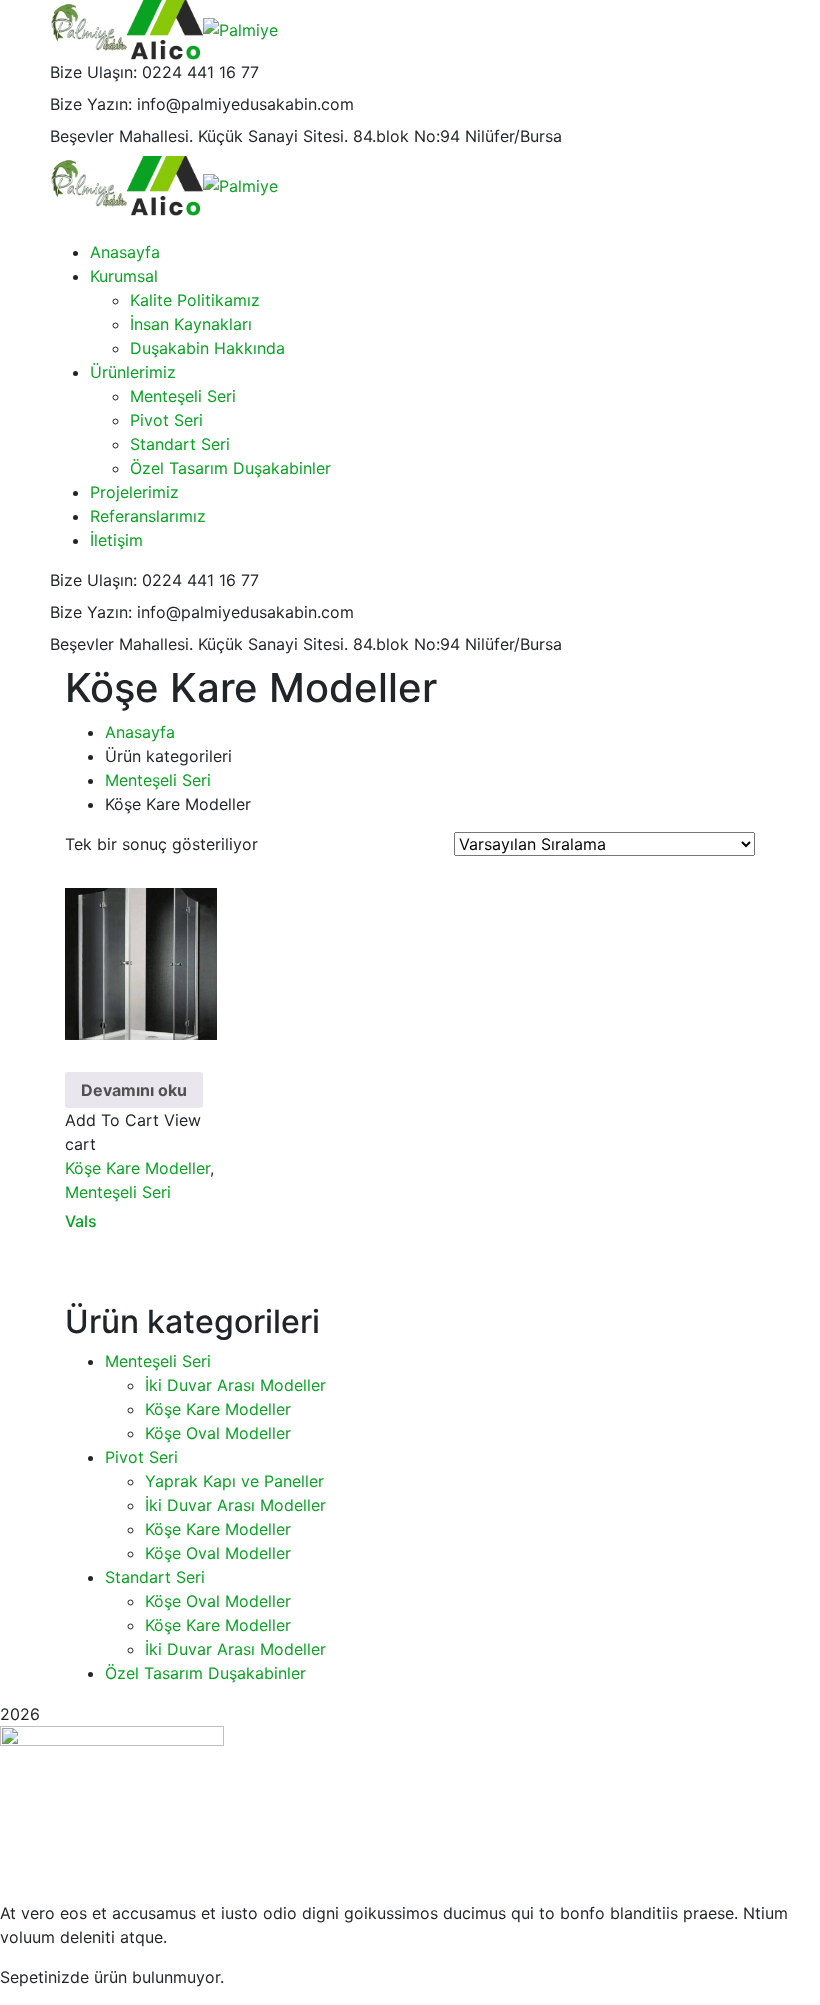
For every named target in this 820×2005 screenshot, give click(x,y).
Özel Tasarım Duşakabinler (205, 1673)
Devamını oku (134, 1090)
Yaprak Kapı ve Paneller (234, 1481)
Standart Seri (155, 1577)
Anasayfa (140, 732)
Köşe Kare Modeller (137, 1168)
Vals (81, 1221)
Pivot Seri (141, 1457)
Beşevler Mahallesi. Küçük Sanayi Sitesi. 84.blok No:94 (255, 136)
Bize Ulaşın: (93, 72)
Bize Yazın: (91, 104)
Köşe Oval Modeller (218, 1433)
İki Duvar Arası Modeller (235, 1385)
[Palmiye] (88, 28)
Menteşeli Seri (158, 780)
